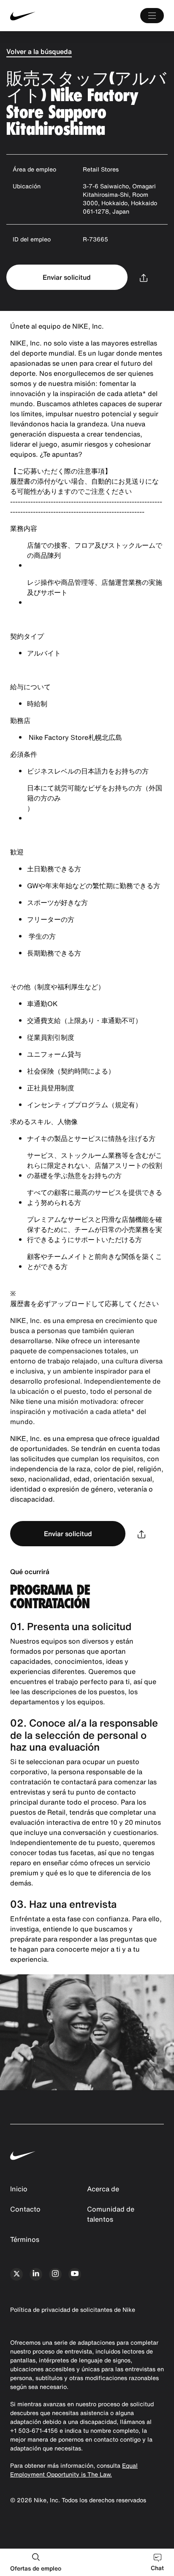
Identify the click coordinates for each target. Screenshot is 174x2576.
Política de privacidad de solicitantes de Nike (73, 2310)
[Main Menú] (152, 16)
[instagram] (55, 2274)
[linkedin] (36, 2274)
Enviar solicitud (67, 277)
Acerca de (103, 2189)
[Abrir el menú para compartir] (144, 277)
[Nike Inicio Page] (42, 16)
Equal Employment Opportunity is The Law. (74, 2470)
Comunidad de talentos (111, 2214)
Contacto (25, 2209)
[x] (16, 2274)
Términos (25, 2239)
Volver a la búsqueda (39, 51)
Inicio (19, 2189)
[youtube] (75, 2274)
